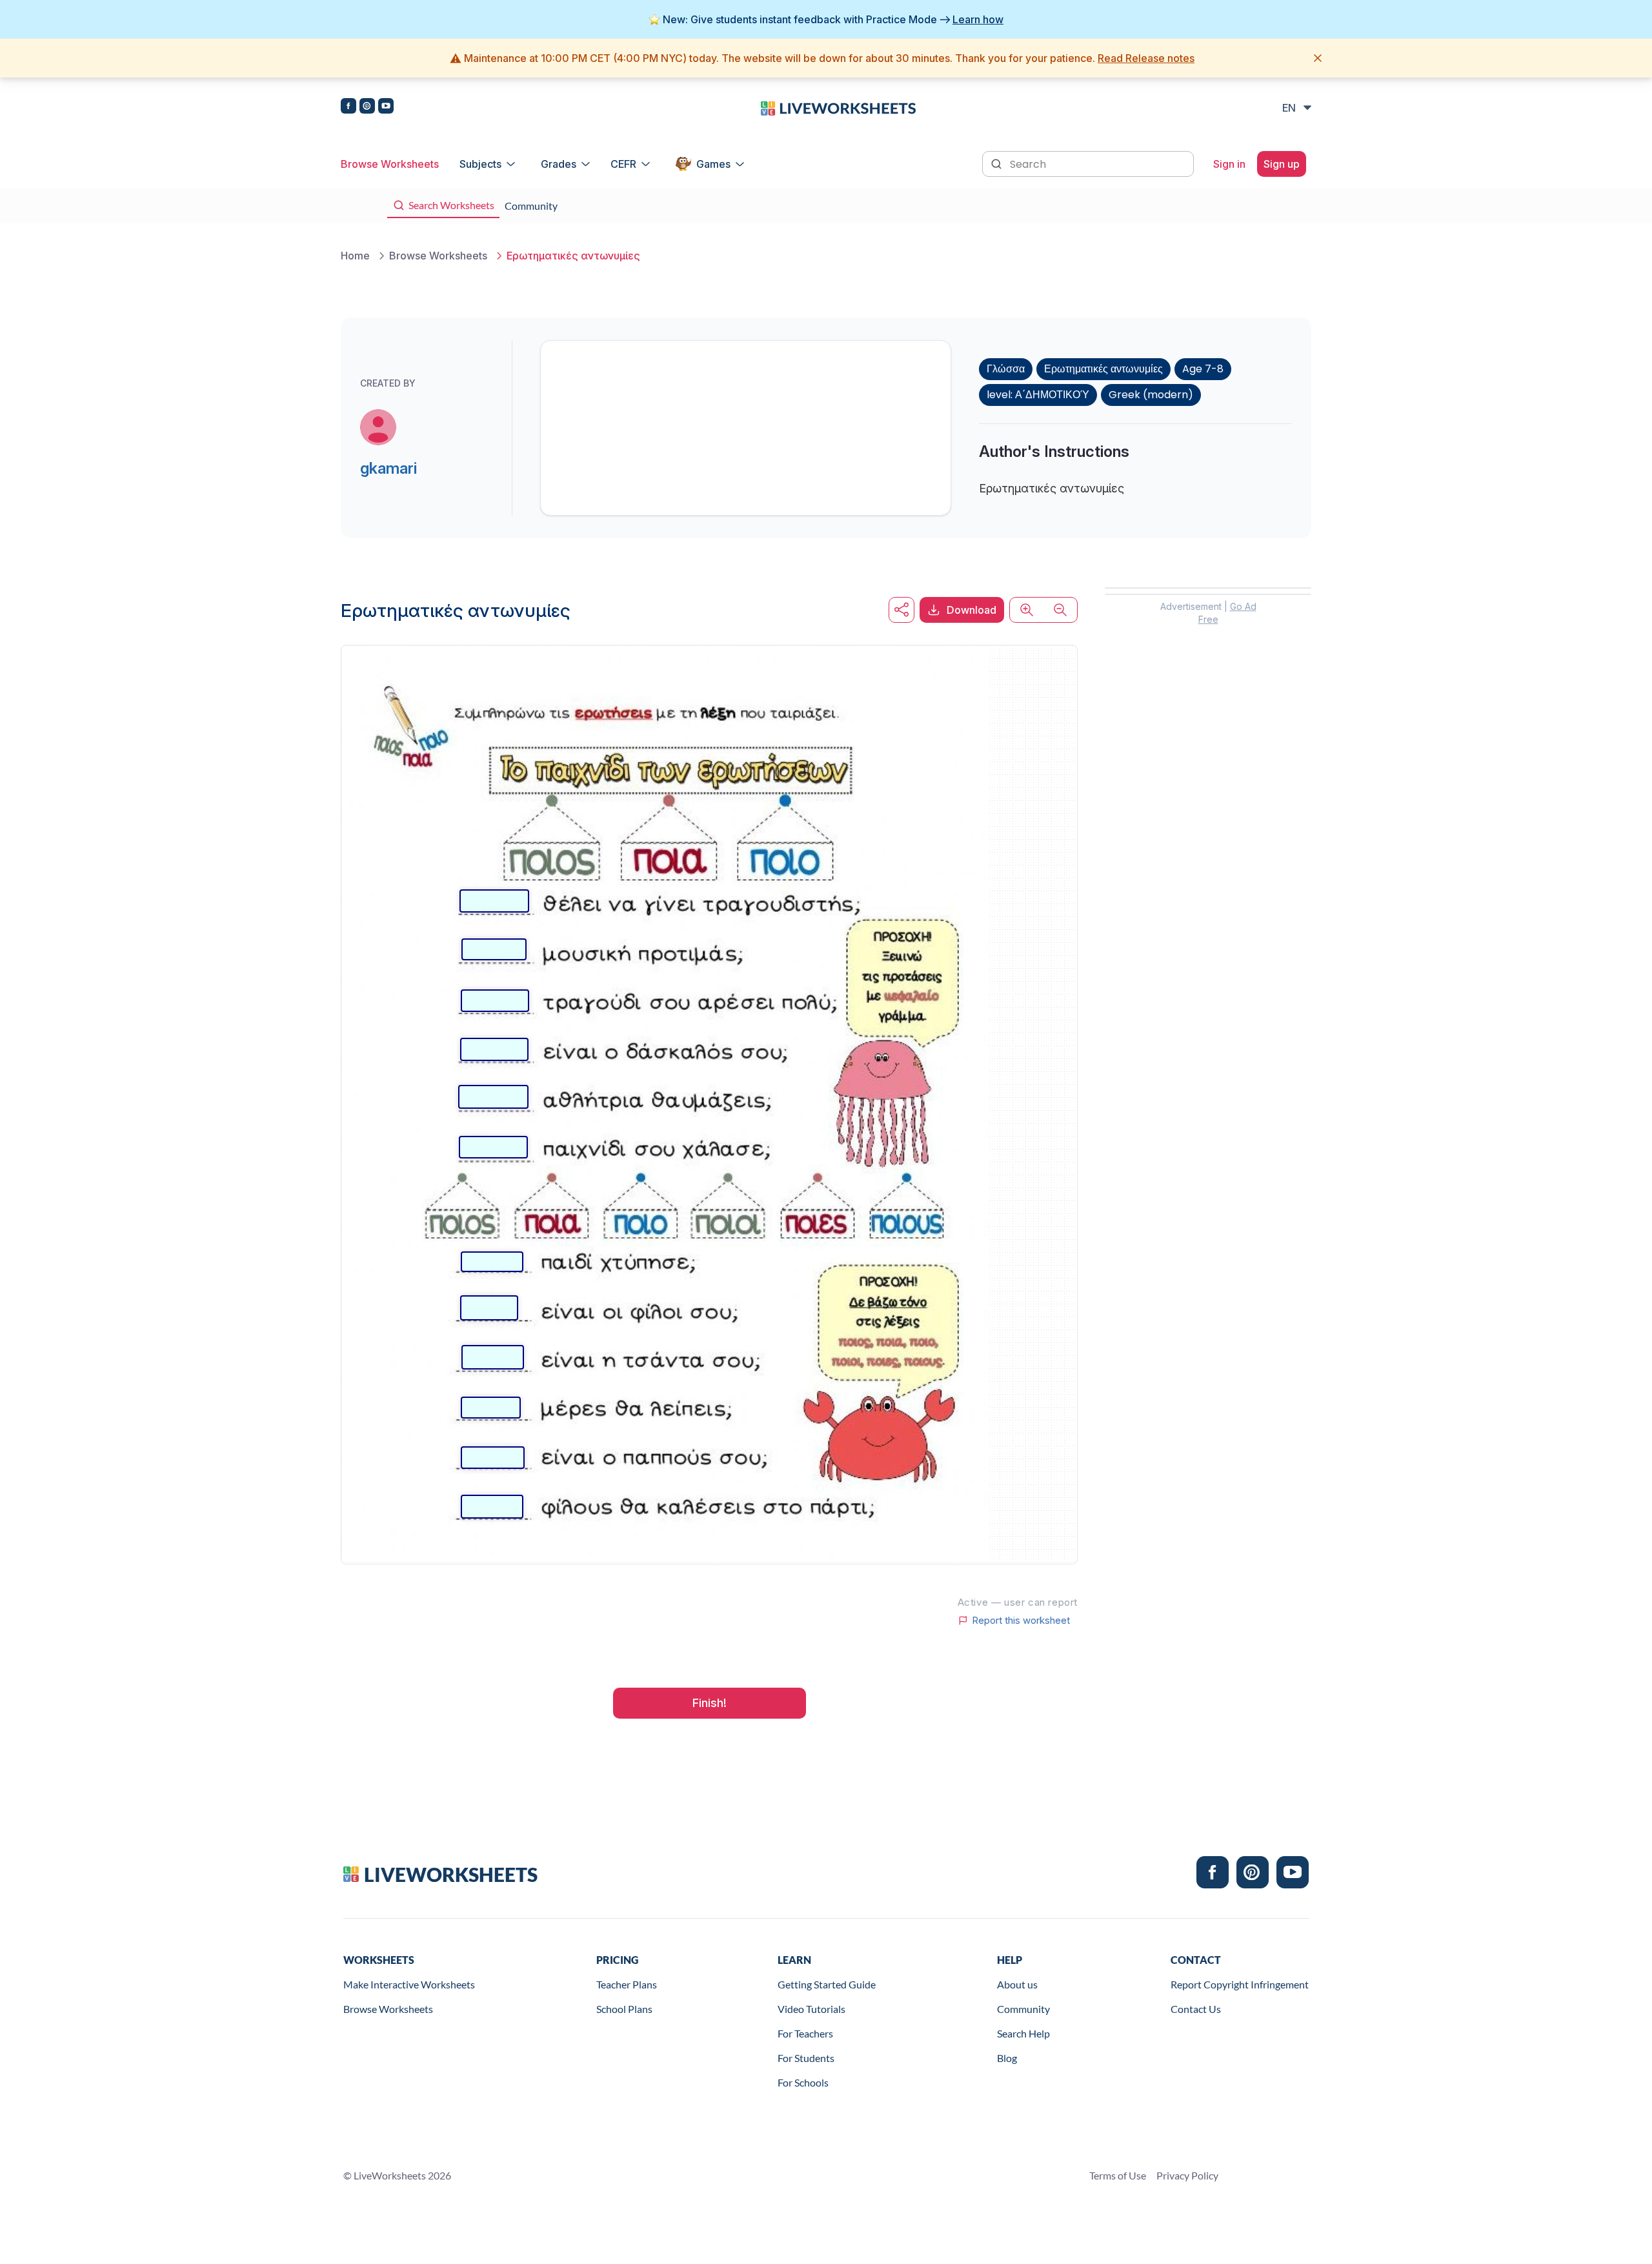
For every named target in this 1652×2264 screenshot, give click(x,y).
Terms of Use (1118, 2175)
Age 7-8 (1203, 369)
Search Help (1023, 2033)
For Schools (803, 2082)
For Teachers (805, 2033)
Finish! (710, 1703)
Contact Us (1196, 2009)
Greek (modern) (1151, 395)
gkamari (388, 468)
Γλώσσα (1006, 369)
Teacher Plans (627, 1984)
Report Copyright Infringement (1240, 1984)
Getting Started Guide (827, 1984)
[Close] (1318, 58)
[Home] (838, 107)
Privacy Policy (1187, 2175)
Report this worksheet (1021, 1621)
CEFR (623, 164)
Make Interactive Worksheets (409, 1984)
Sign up (1282, 164)
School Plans (624, 2009)
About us (1017, 1984)
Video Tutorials (811, 2009)
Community (1023, 2009)
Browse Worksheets (390, 164)
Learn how (978, 19)
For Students (806, 2058)
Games (713, 164)
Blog (1007, 2058)
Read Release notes (1146, 58)
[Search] (998, 163)
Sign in (1229, 164)
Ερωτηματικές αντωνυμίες (1103, 369)
